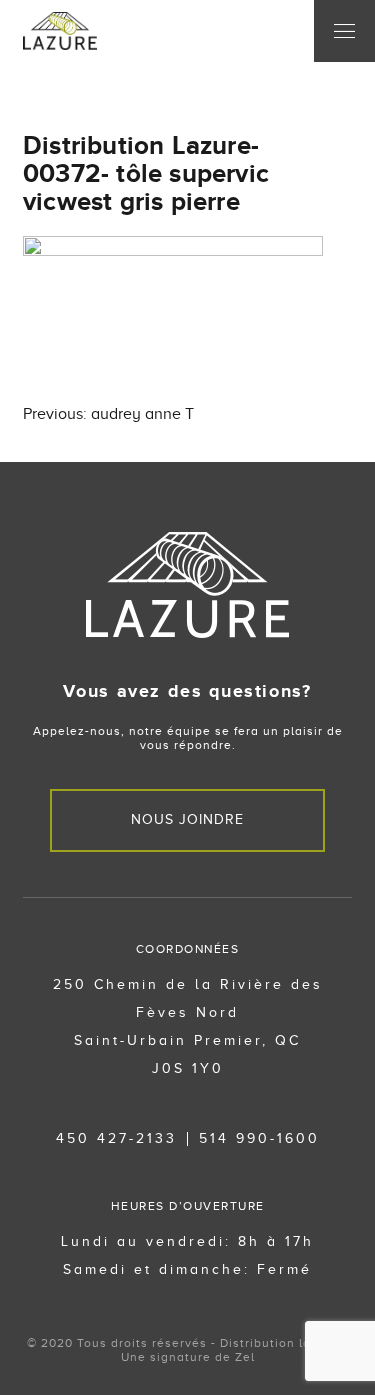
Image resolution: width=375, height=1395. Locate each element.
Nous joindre (187, 819)
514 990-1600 (259, 1138)
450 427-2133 (116, 1138)
